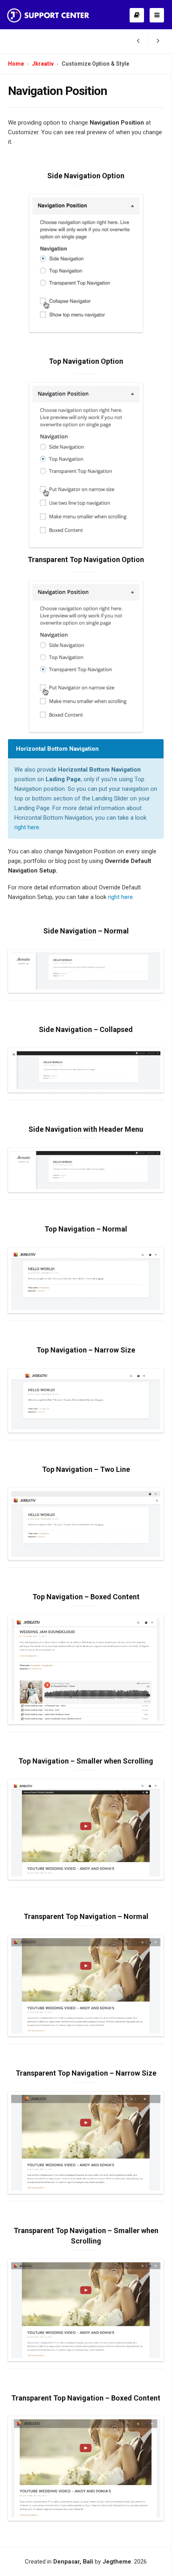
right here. (121, 897)
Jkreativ (43, 64)
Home (16, 64)
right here (27, 827)
